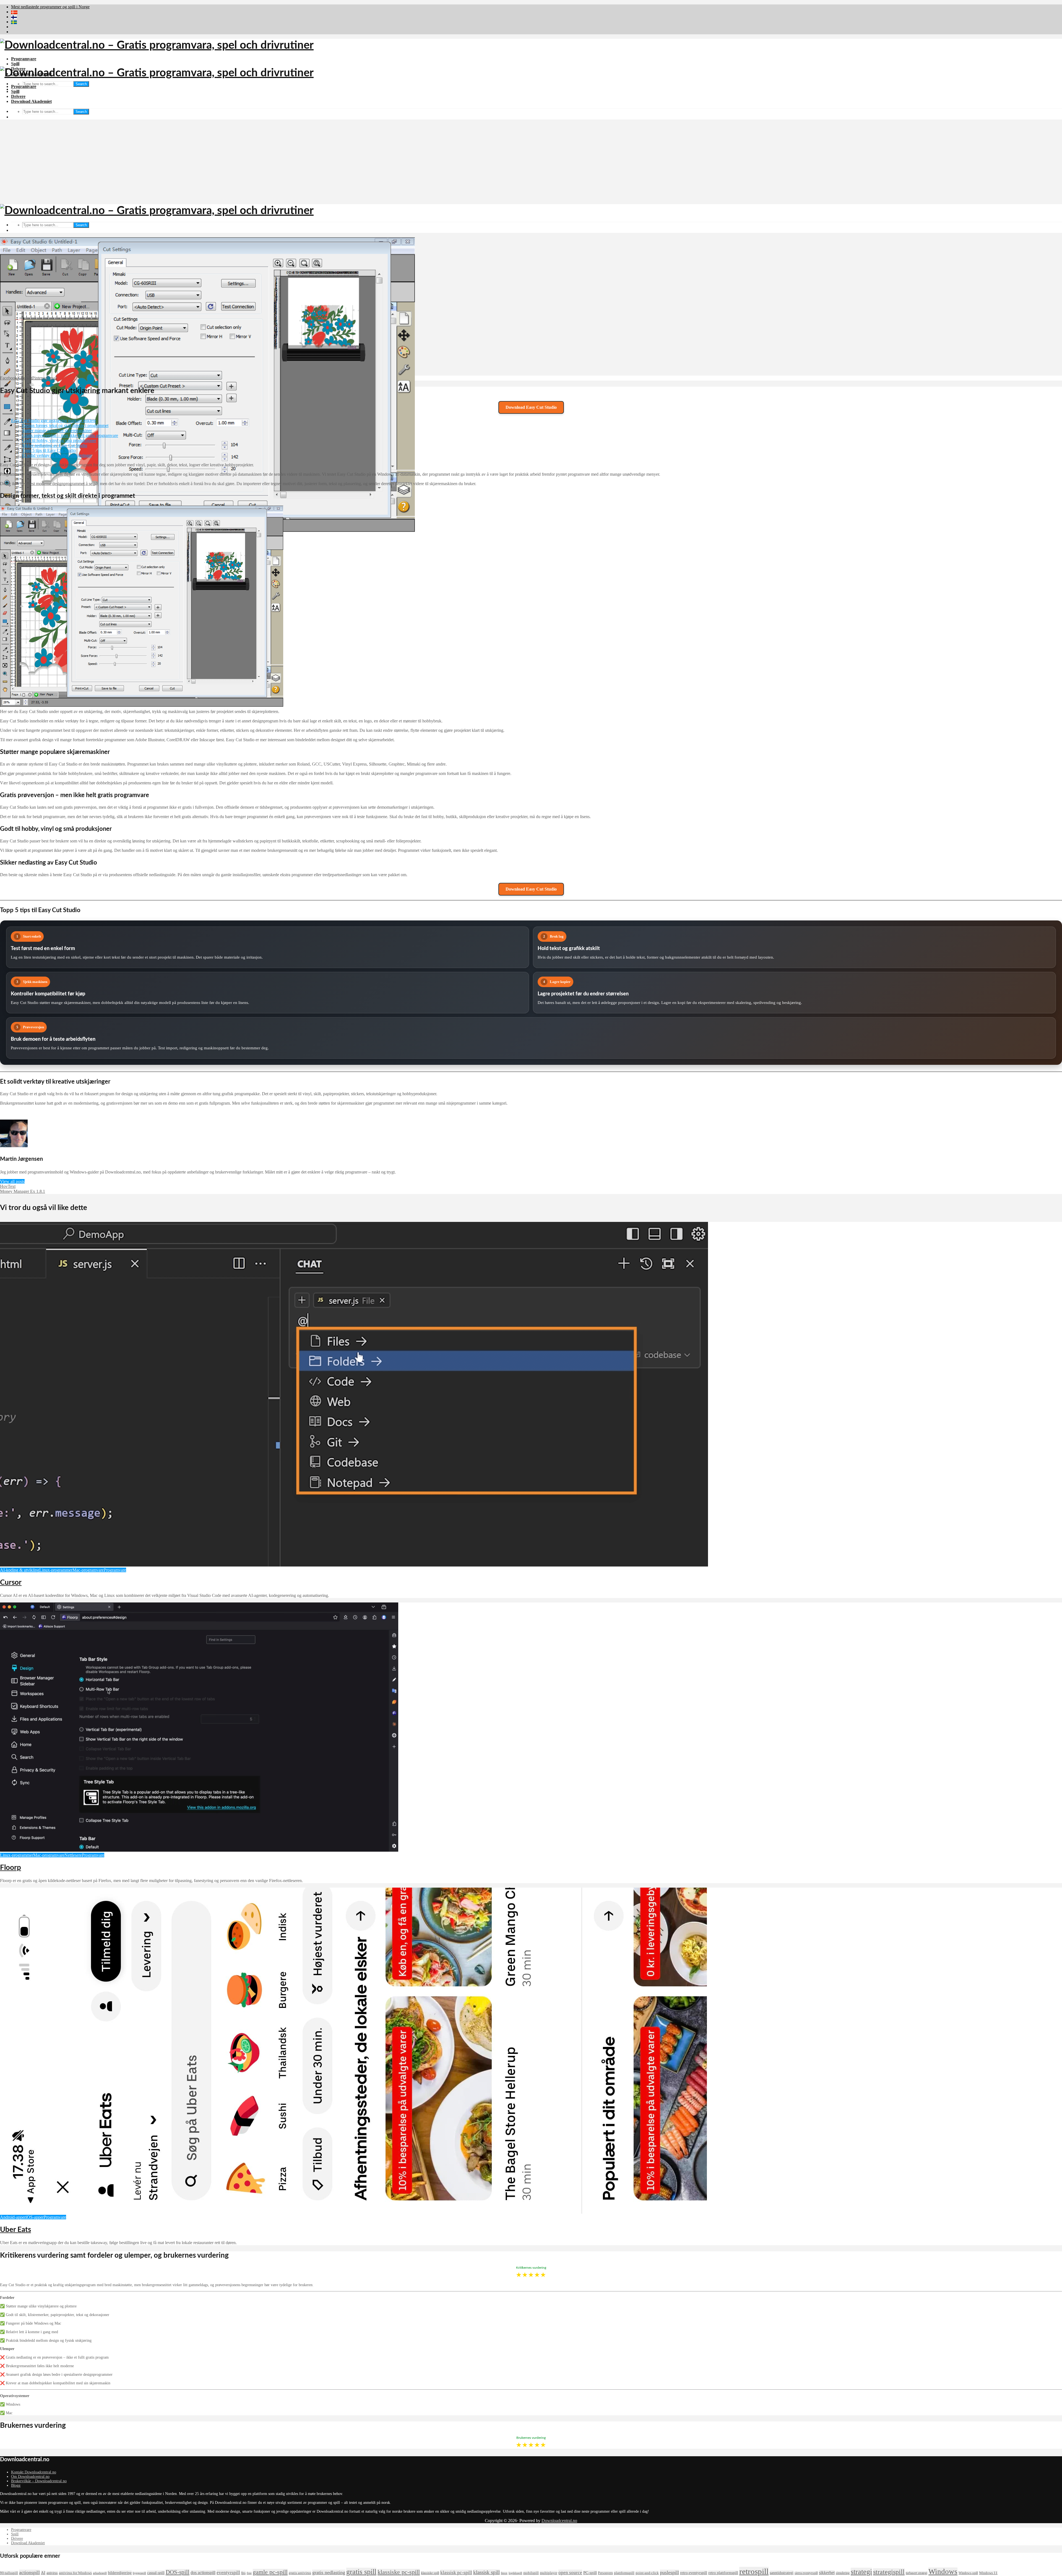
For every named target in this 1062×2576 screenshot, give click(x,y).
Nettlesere (73, 1855)
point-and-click (647, 2573)
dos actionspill (203, 2573)
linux (504, 2573)
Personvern (605, 2573)
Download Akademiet (31, 101)
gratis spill (361, 2572)
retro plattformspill (723, 2573)
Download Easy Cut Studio (531, 407)
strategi (861, 2572)
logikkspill (515, 2573)
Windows (943, 2572)
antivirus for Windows (75, 2573)
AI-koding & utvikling (20, 1570)
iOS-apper (35, 2217)
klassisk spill (486, 2572)
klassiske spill (430, 2573)
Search (81, 84)
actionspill (29, 2572)
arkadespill (100, 2573)
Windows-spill (968, 2573)
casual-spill (156, 2573)
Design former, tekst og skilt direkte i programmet (65, 426)
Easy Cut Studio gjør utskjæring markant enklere (54, 421)
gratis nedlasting (329, 2572)
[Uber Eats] (353, 2212)
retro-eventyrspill (694, 2573)
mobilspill (531, 2573)
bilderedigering (120, 2573)
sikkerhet (827, 2573)
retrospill (754, 2571)
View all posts (12, 1181)
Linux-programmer (56, 1570)
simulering (843, 2573)
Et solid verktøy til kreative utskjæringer (57, 455)
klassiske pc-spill (399, 2572)
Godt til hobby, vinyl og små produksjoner (59, 440)
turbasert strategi (917, 2573)
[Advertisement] (531, 163)
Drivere (18, 96)
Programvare (24, 59)
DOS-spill (178, 2572)
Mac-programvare (88, 1570)
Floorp (11, 1868)
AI (43, 2573)
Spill (15, 64)
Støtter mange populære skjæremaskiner (57, 430)
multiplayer (549, 2573)
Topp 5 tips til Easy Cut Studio (49, 450)
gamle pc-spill (270, 2572)
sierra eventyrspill (806, 2573)
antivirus (52, 2573)
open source (570, 2572)
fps (243, 2573)
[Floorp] (199, 1850)
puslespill (669, 2572)
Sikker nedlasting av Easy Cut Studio (55, 445)
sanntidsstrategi (782, 2573)
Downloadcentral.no (559, 2521)
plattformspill (624, 2573)
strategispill (889, 2572)
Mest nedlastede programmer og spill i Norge (50, 7)
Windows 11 (988, 2573)
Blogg (16, 2485)
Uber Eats (15, 2230)
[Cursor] (354, 1565)
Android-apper (13, 2217)
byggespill (139, 2573)
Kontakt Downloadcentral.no (34, 2472)
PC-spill (590, 2573)
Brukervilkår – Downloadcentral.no (39, 2481)
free (249, 2573)
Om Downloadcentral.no (30, 2477)
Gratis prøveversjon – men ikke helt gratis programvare (70, 435)
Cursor (11, 1583)
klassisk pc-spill (456, 2572)
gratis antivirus (300, 2573)
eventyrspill (228, 2572)
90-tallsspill (9, 2573)
